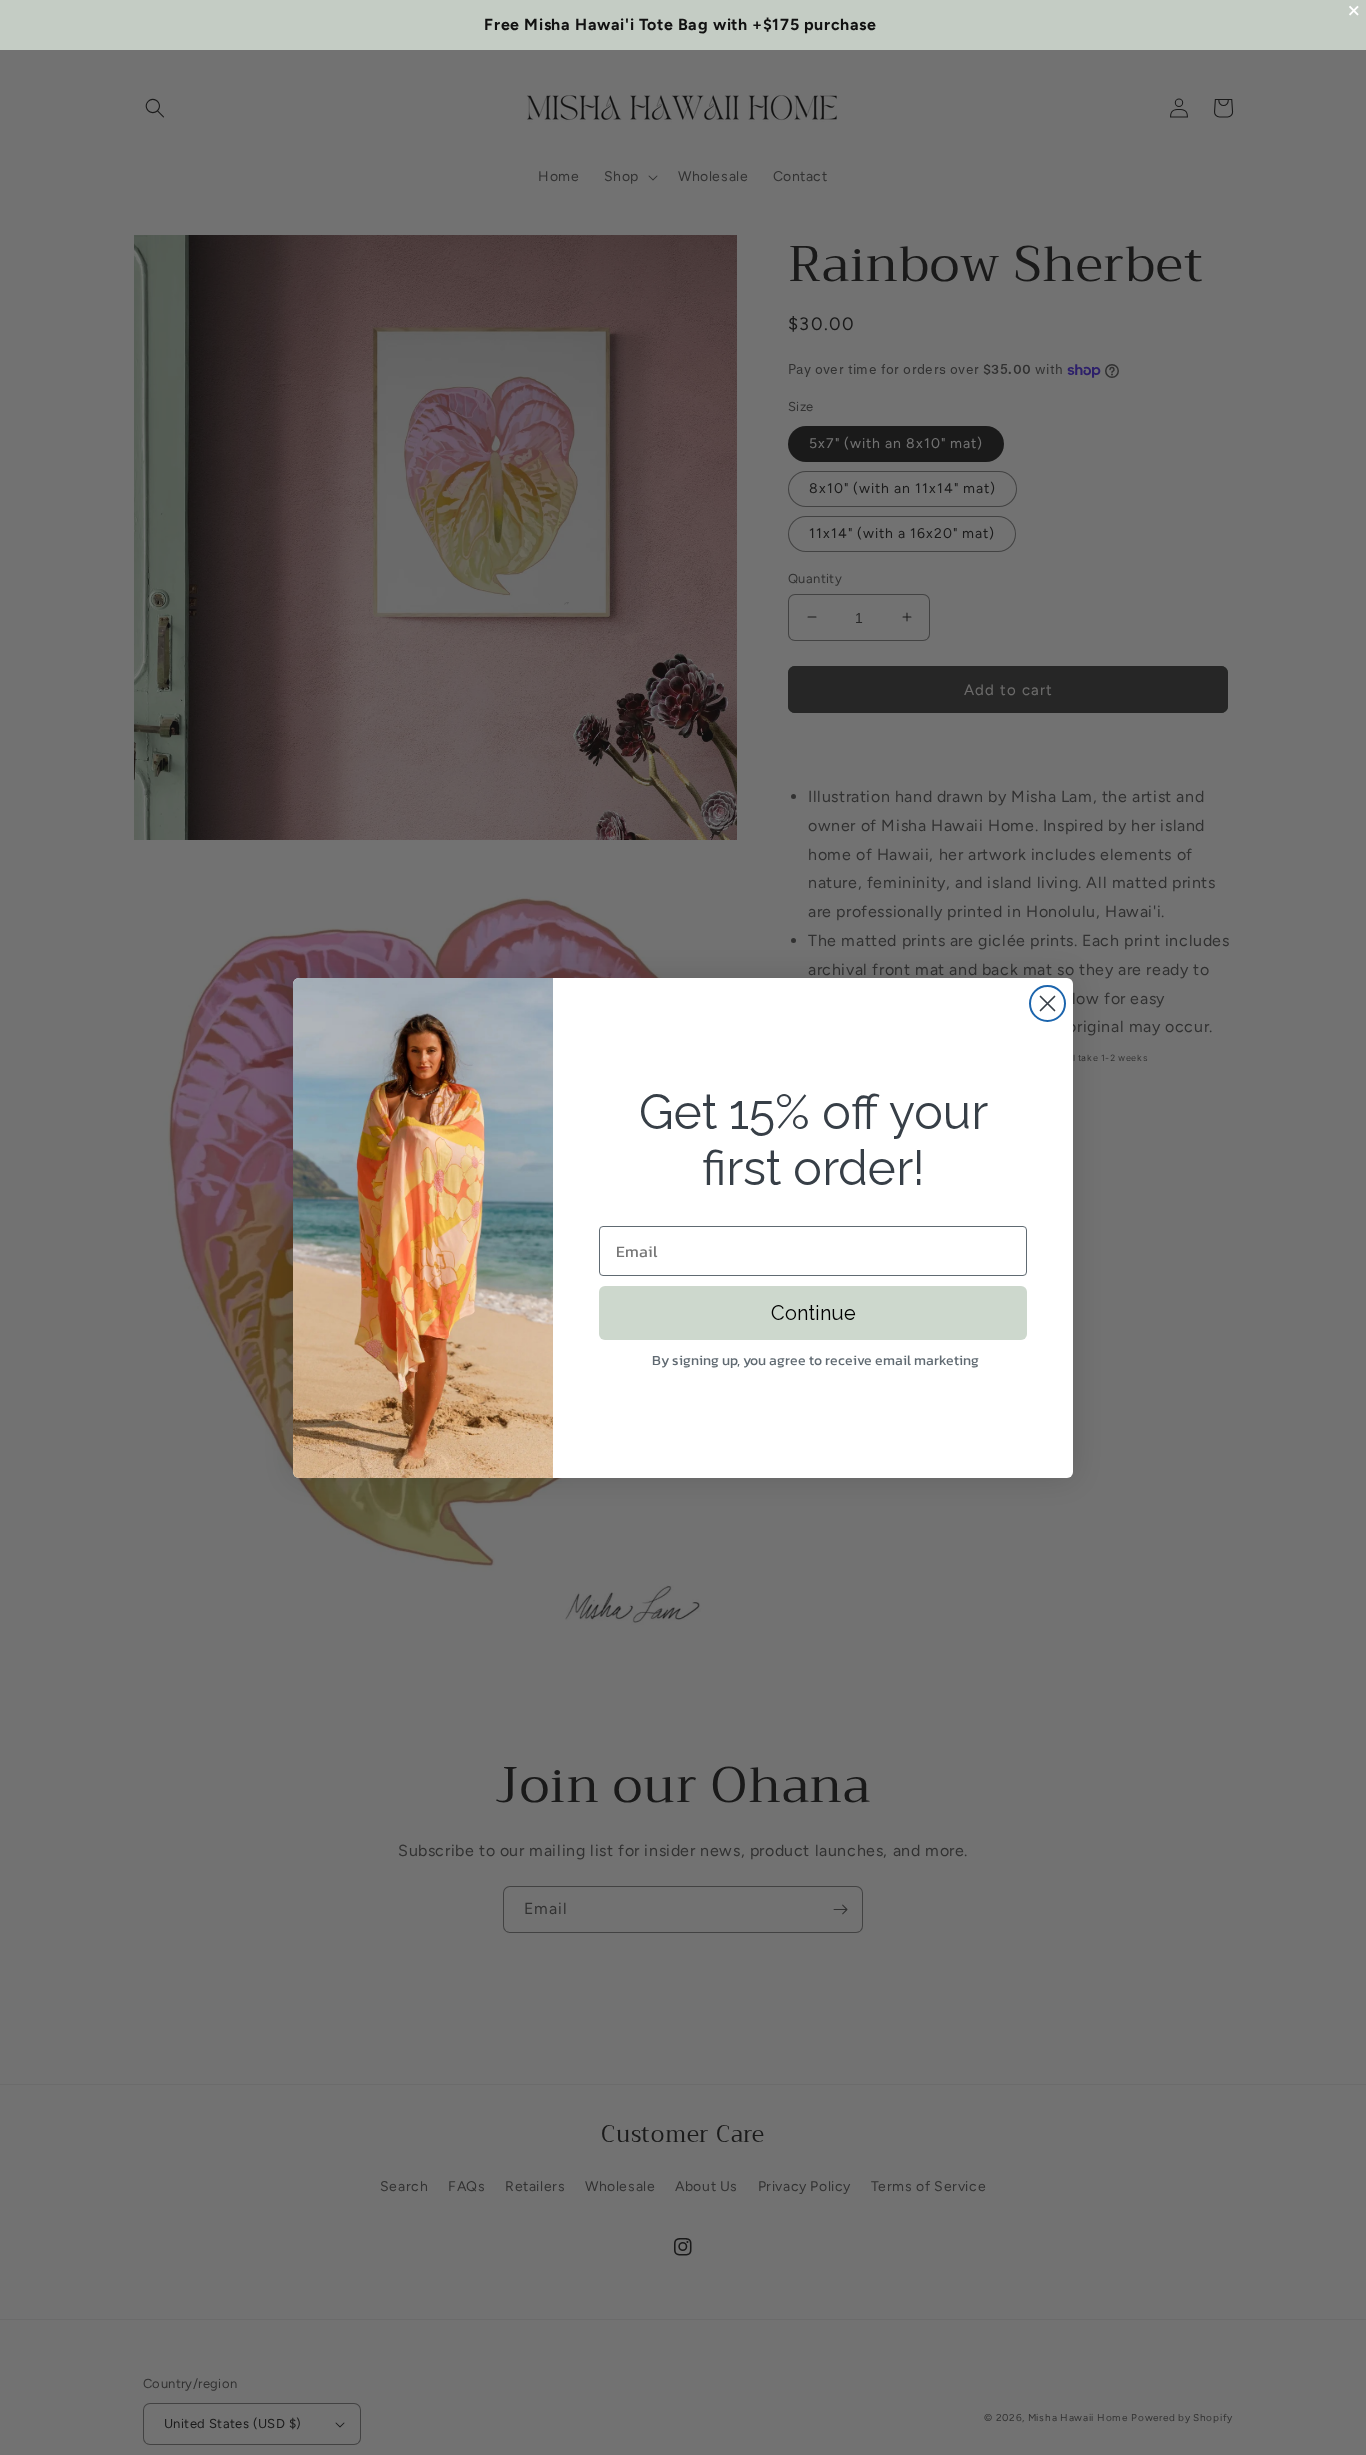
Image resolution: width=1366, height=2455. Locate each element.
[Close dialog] (1047, 1003)
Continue (813, 1313)
